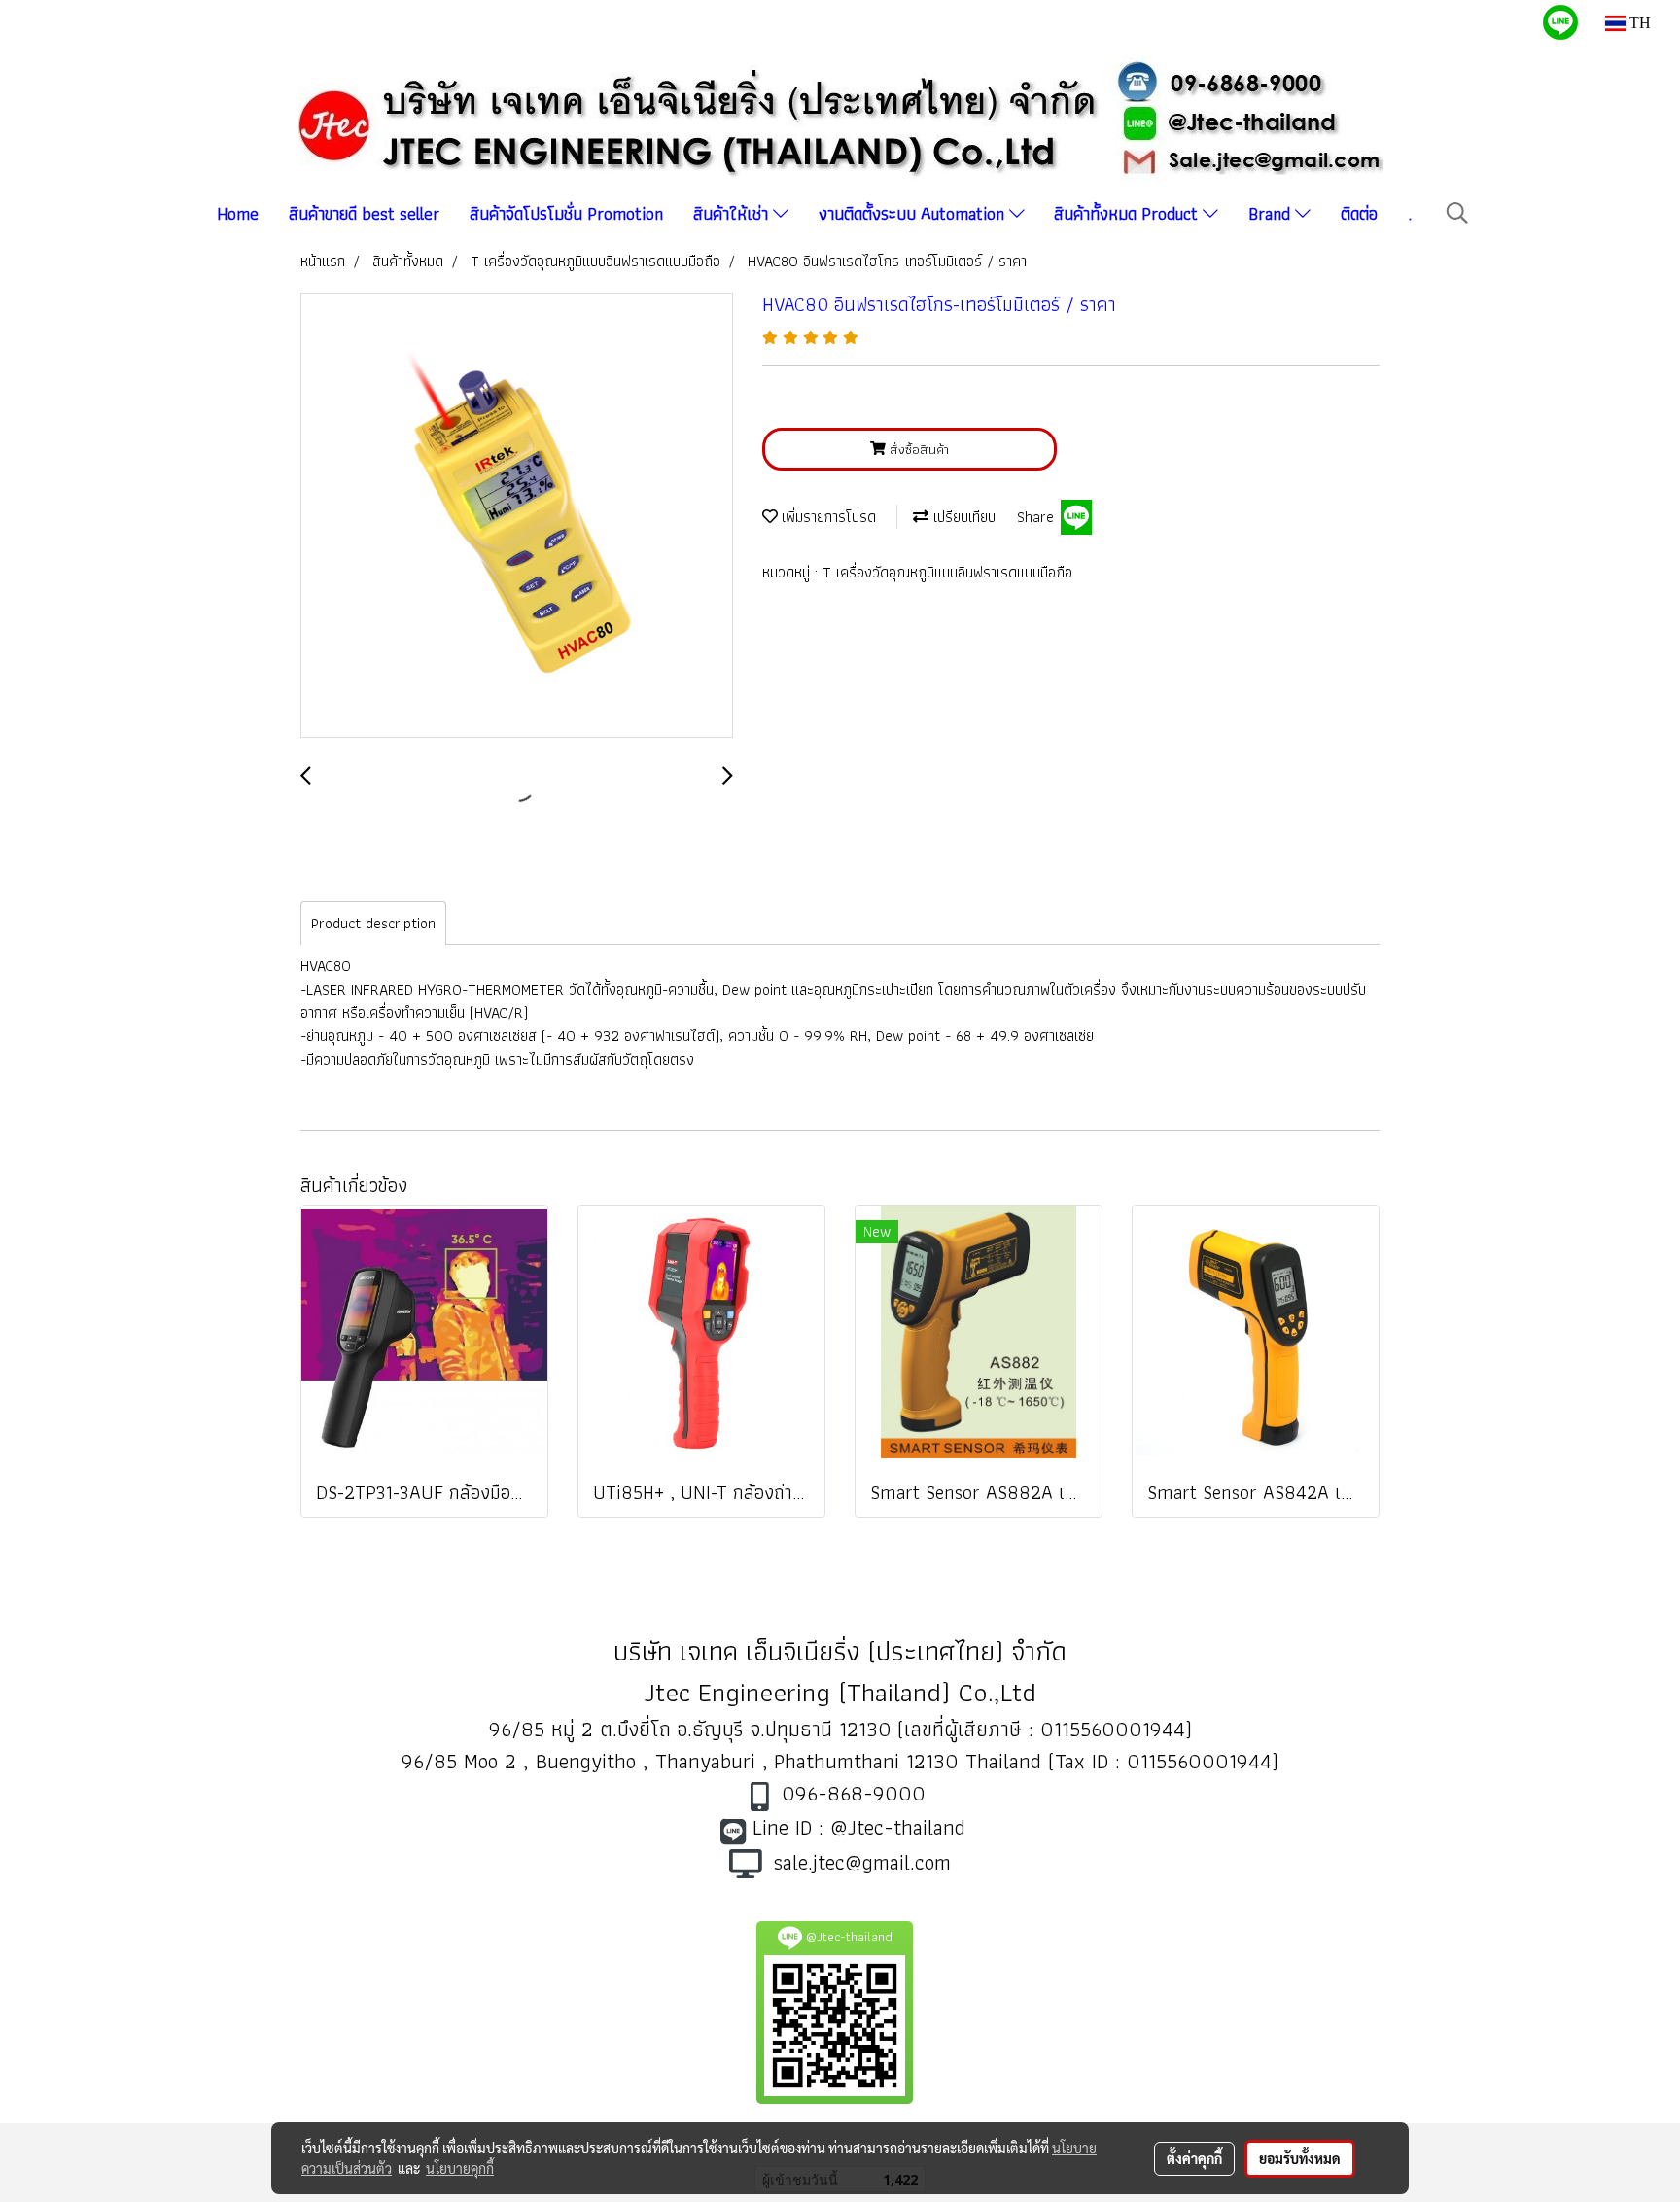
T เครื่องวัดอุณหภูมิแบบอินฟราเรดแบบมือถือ (947, 572)
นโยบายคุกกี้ (460, 2168)
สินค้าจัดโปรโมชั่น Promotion (566, 213)
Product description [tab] (373, 923)
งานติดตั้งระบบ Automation (914, 213)
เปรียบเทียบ (962, 517)
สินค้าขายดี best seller (364, 213)
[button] (1457, 213)
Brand (1272, 213)
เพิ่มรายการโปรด (827, 517)
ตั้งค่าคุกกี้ (1194, 2158)
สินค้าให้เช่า (733, 213)
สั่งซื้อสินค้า (917, 449)
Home (238, 213)
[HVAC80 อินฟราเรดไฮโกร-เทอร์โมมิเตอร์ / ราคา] (517, 516)
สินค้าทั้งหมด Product (1128, 213)
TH (1638, 23)
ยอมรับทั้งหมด (1300, 2158)
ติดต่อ (1359, 213)
